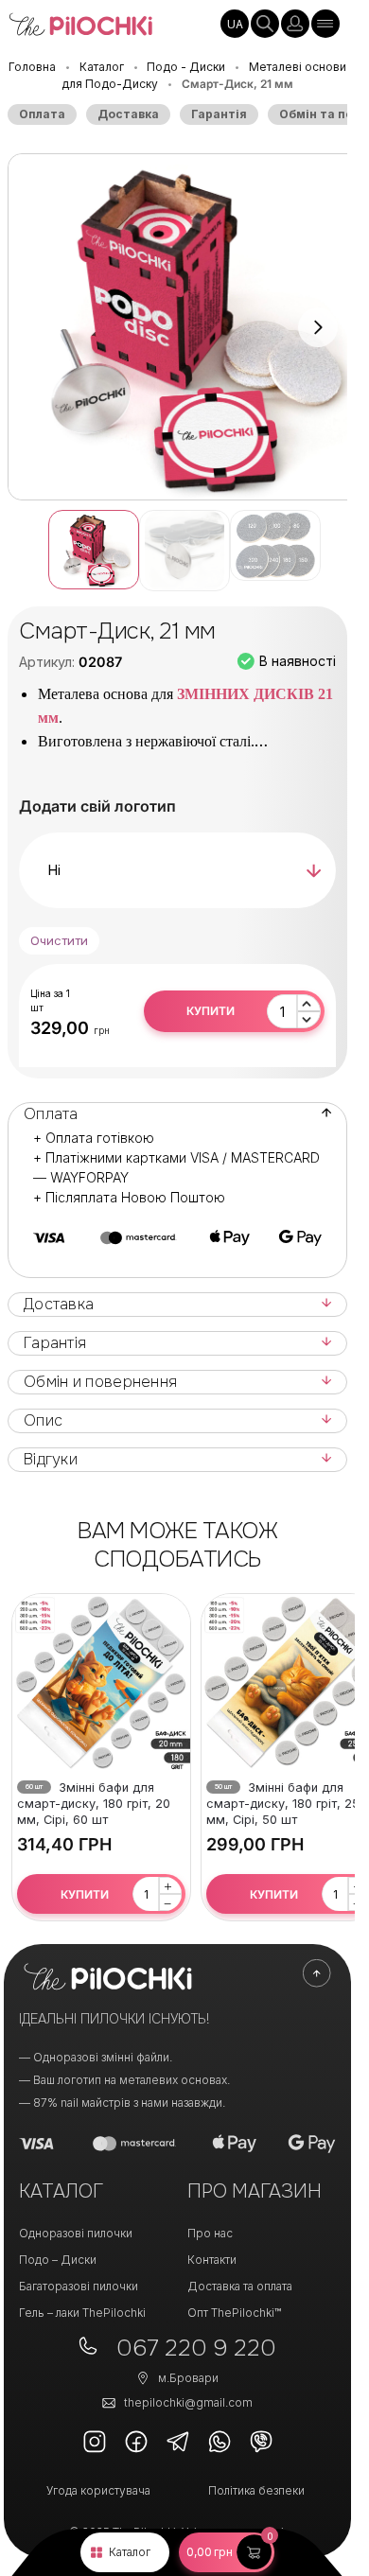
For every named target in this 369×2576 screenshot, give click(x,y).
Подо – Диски (58, 2260)
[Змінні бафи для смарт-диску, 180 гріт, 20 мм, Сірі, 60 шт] (101, 1683)
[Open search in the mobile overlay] (265, 24)
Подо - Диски (186, 67)
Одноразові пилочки (76, 2233)
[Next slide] (318, 327)
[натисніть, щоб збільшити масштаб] (184, 327)
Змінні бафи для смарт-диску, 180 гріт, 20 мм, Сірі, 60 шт (94, 1803)
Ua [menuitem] (235, 24)
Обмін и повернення (100, 1382)
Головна (32, 67)
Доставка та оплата (240, 2286)
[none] (235, 24)
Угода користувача (98, 2490)
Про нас (210, 2233)
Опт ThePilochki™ (234, 2313)
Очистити (59, 940)
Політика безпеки (256, 2490)
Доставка (128, 114)
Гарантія (219, 114)
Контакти (212, 2260)
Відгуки (51, 1460)
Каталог (130, 2552)
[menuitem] (235, 24)
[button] (227, 2552)
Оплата (42, 114)
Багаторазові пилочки (79, 2286)
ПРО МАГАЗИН (255, 2191)
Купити (211, 1011)
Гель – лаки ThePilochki (82, 2313)
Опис (43, 1421)
